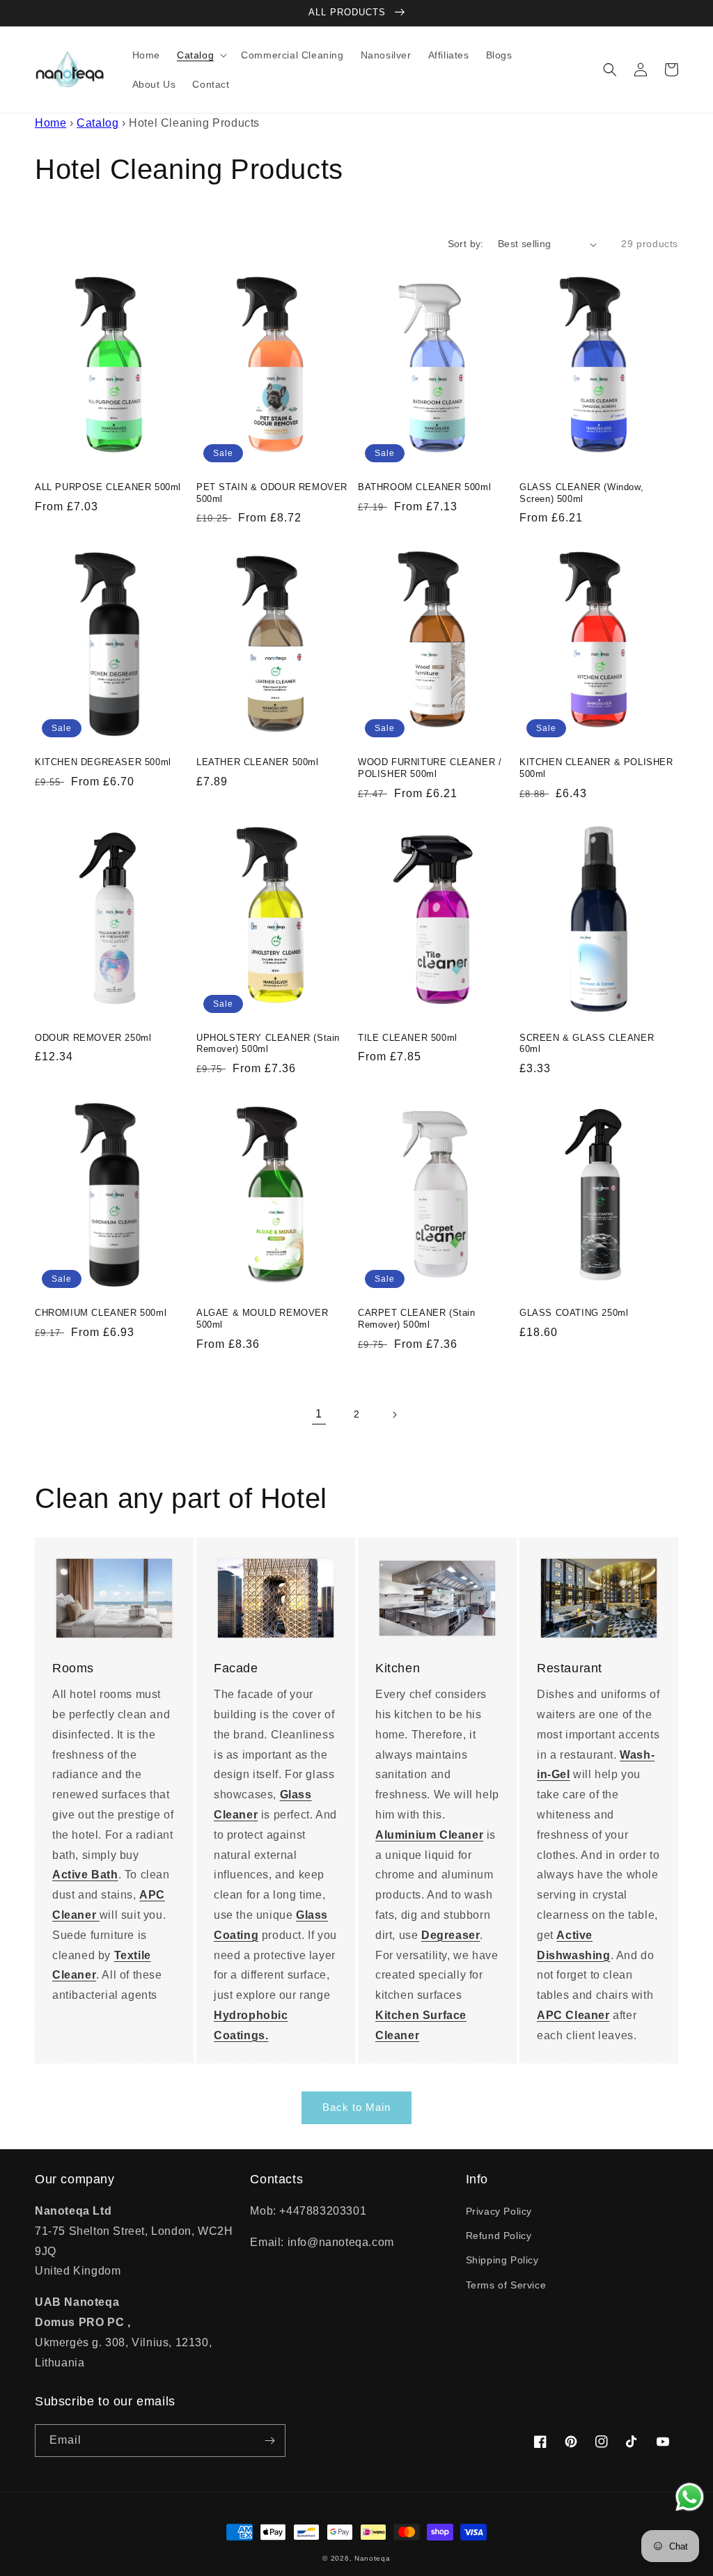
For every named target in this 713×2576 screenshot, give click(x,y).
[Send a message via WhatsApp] (690, 2497)
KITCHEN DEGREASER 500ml (103, 762)
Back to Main (356, 2107)
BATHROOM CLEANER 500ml (424, 487)
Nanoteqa (373, 2558)
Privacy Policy (499, 2211)
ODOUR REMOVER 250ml (93, 1038)
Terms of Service (506, 2285)
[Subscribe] (269, 2441)
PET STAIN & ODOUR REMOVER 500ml (272, 493)
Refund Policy (499, 2236)
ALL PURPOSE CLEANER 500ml (108, 487)
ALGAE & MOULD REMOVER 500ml (263, 1319)
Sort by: (466, 244)
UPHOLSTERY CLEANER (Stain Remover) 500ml (268, 1044)
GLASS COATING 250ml (574, 1313)
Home (50, 123)
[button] (201, 55)
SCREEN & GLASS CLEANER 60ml (587, 1044)
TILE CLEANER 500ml (408, 1038)
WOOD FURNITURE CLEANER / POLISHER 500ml (430, 768)
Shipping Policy (502, 2260)
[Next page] (394, 1415)
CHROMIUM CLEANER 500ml (101, 1313)
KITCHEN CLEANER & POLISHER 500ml (596, 768)
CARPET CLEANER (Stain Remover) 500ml (417, 1319)
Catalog (97, 123)
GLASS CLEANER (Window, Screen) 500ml (581, 493)
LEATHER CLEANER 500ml (258, 762)
